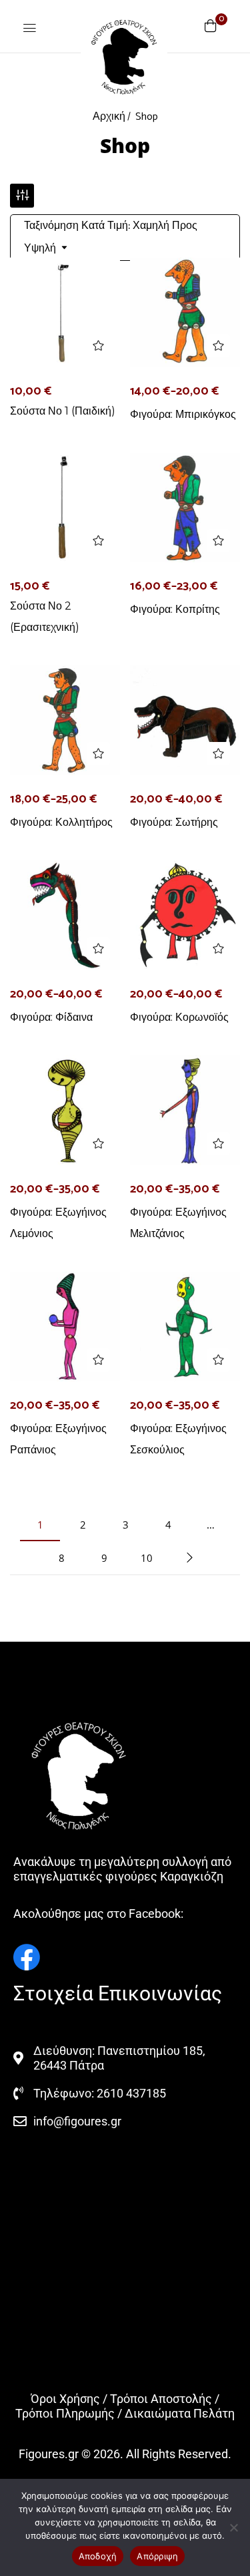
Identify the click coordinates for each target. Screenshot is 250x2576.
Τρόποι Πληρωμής (65, 2413)
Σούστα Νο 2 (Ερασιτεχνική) (45, 617)
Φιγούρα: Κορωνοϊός (179, 1017)
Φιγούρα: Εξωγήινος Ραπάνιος (58, 1439)
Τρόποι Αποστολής (161, 2399)
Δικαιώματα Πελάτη (180, 2413)
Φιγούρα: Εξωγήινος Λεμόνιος (58, 1223)
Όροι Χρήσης (65, 2399)
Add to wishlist (98, 346)
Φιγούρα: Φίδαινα (51, 1017)
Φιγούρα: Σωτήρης (174, 822)
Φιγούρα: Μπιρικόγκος (183, 414)
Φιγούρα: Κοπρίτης (175, 609)
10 (147, 1558)
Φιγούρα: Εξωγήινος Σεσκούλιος (178, 1439)
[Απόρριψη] (233, 2527)
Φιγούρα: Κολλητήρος (61, 822)
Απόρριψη (157, 2556)
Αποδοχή (98, 2556)
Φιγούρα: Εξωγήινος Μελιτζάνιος (178, 1223)
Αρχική (109, 117)
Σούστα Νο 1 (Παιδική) (63, 411)
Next (189, 1558)
